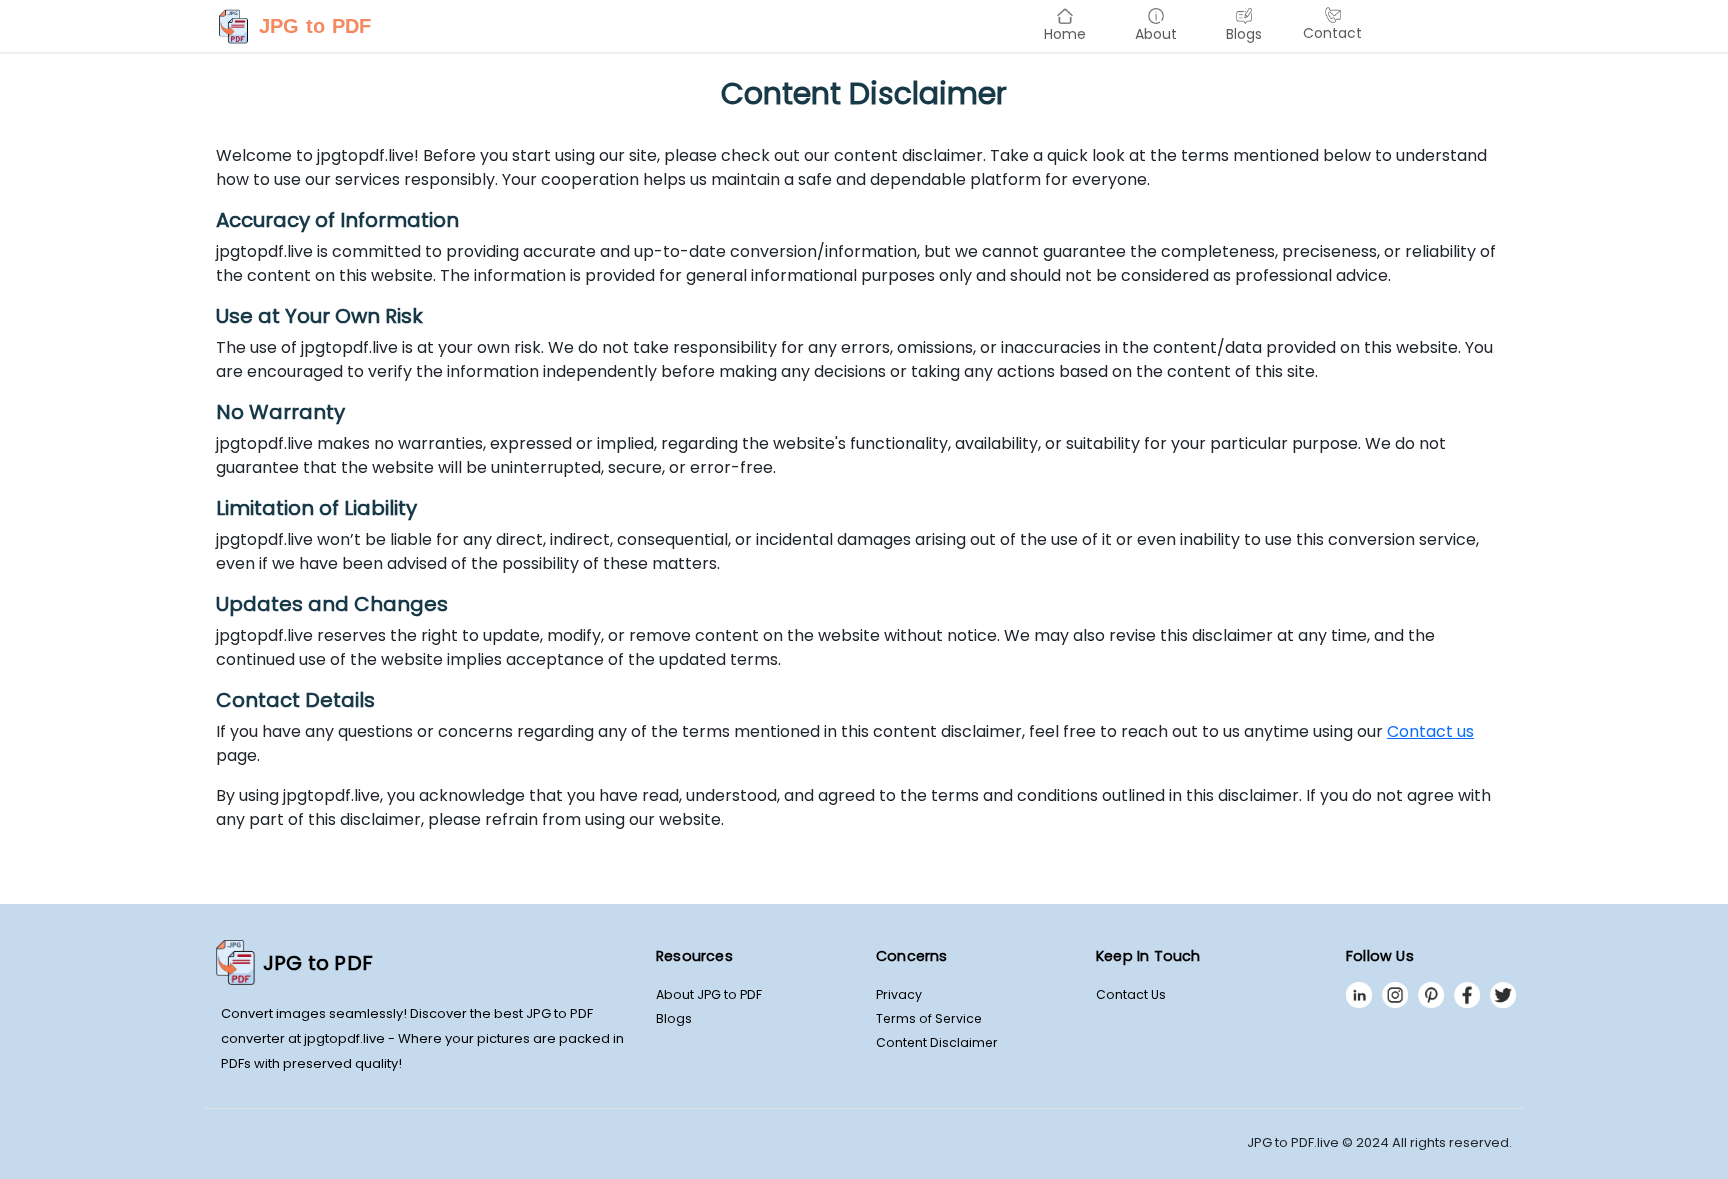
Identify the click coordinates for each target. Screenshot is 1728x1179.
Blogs (674, 1018)
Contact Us (1131, 994)
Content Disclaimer (937, 1042)
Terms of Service (929, 1018)
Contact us (1430, 731)
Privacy (899, 994)
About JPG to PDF (709, 994)
